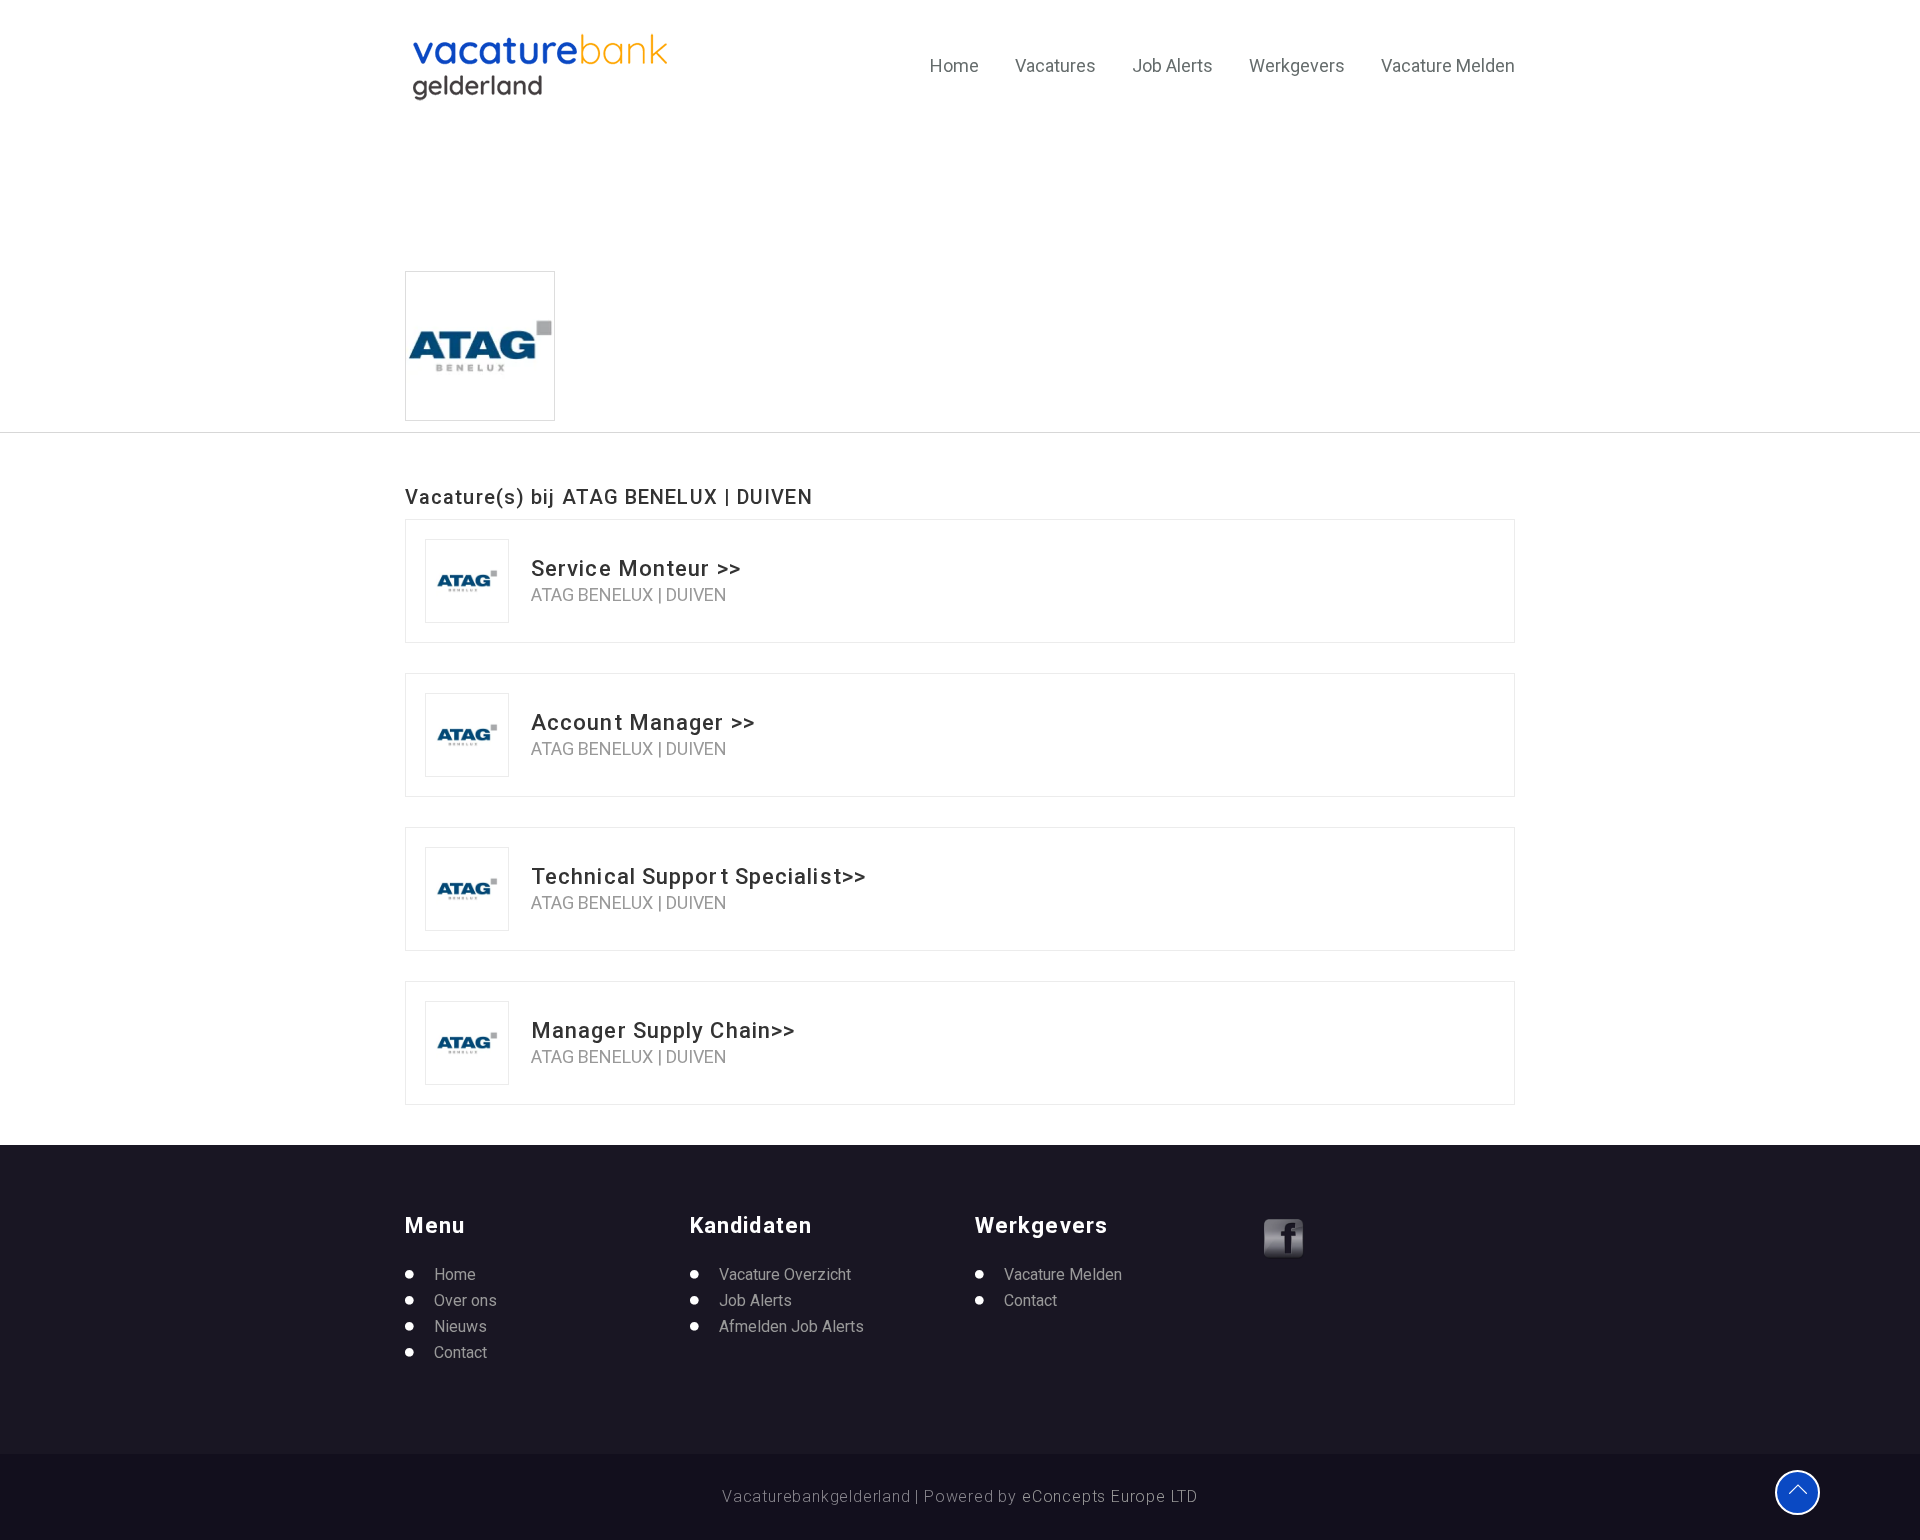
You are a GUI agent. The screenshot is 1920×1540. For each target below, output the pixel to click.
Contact (460, 1352)
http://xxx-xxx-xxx (673, 337)
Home (954, 65)
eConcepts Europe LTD (1110, 1496)
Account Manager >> (643, 722)
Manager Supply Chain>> (663, 1030)
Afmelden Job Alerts (791, 1326)
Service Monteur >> (636, 568)
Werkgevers (1297, 65)
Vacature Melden (1448, 65)
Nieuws (460, 1326)
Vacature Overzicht (785, 1274)
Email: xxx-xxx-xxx (682, 360)
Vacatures (1055, 65)
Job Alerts (1172, 65)
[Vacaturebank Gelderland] (540, 67)
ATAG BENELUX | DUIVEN (629, 595)
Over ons (465, 1300)
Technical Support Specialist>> (698, 876)
